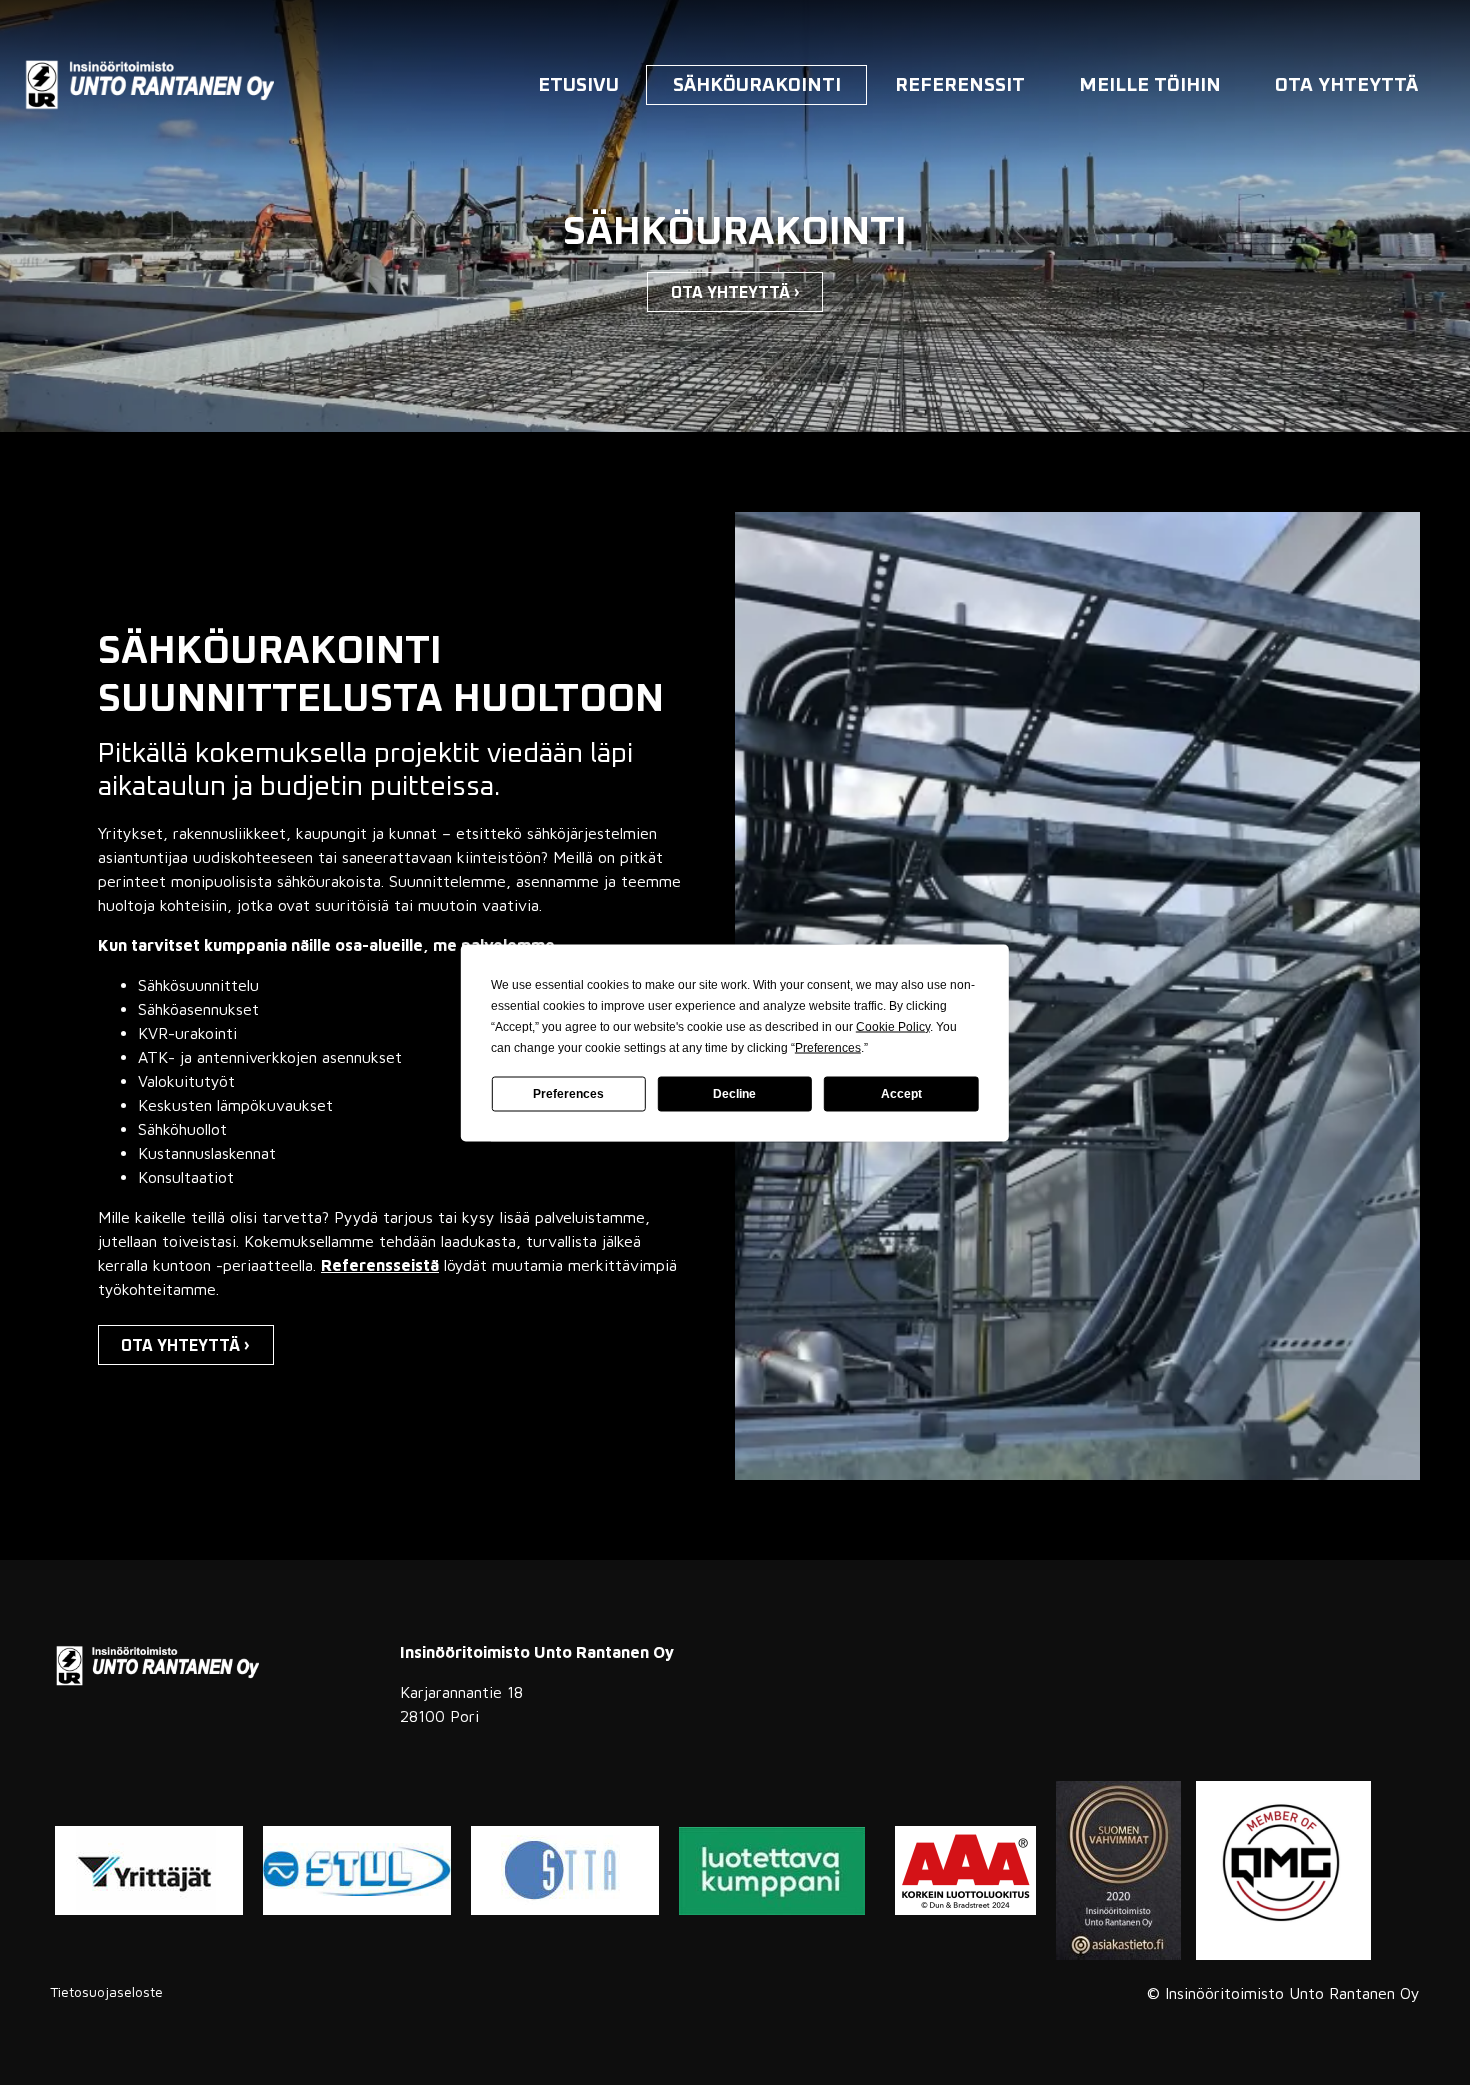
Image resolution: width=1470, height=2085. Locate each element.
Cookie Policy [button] (893, 1026)
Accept (901, 1094)
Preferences (568, 1094)
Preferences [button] (828, 1047)
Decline (734, 1094)
